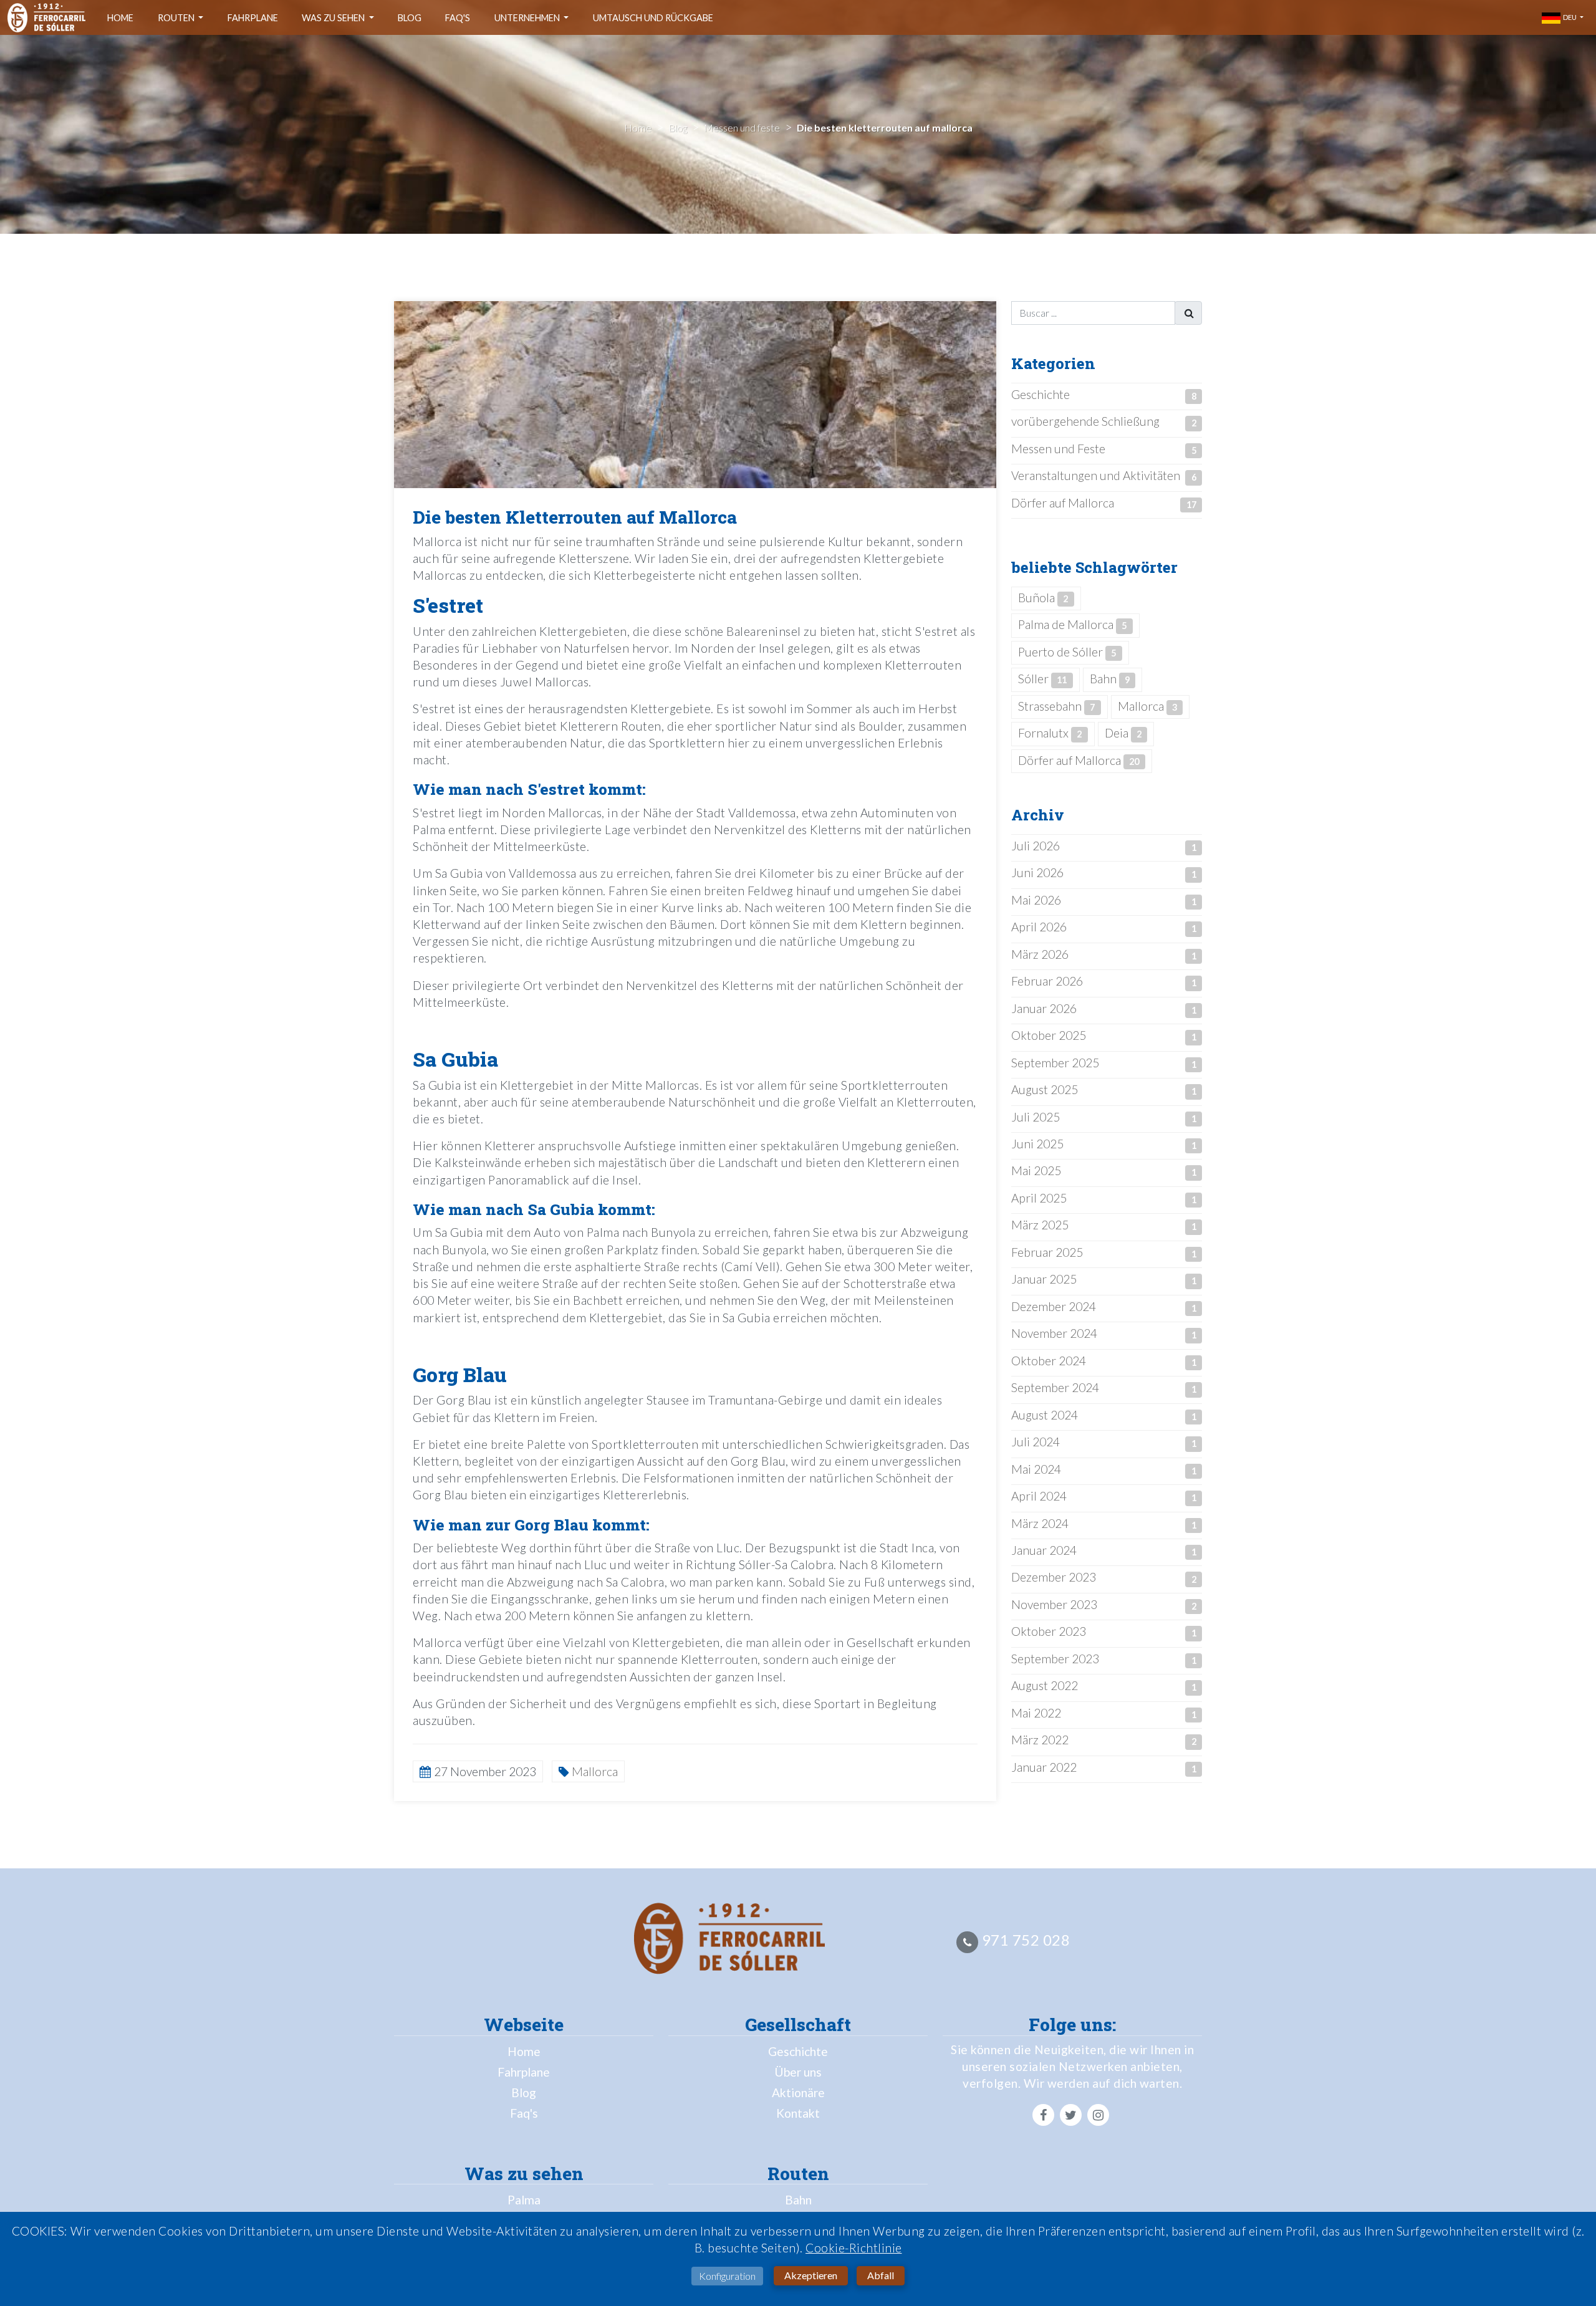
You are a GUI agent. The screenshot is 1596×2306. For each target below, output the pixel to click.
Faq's (458, 18)
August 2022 (1045, 1685)
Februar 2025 (1047, 1252)
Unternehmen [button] (528, 18)
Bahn (1110, 679)
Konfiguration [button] (727, 2276)
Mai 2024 (1036, 1469)
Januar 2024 (1044, 1550)
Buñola (1043, 598)
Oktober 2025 (1049, 1035)
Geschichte (1041, 394)
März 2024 (1040, 1523)
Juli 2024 (1036, 1442)
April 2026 (1039, 927)
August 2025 (1045, 1089)
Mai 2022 (1036, 1713)
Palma (524, 2200)
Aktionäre (798, 2092)
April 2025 (1039, 1198)
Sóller (1042, 679)
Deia (1123, 733)
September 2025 (1055, 1063)
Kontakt (798, 2113)
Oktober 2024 (1049, 1361)
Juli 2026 (1036, 846)
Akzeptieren (811, 2275)
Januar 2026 (1044, 1008)
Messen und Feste (1058, 449)
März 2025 (1040, 1225)
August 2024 (1045, 1415)
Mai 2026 (1036, 900)
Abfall (881, 2275)
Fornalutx (1050, 733)
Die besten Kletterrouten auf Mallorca (575, 517)
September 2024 (1055, 1387)
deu (1569, 17)
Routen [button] (177, 18)
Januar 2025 (1044, 1279)
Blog (410, 18)
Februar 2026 (1047, 981)
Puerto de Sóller (1067, 652)
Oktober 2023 (1049, 1631)
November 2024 (1054, 1333)
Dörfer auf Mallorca (1063, 503)
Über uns (798, 2072)
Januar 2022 (1044, 1767)
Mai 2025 (1036, 1170)
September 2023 (1055, 1659)
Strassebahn (1056, 706)
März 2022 (1040, 1740)
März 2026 (1040, 954)
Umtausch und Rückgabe (653, 18)
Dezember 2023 (1054, 1577)
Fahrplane (253, 18)
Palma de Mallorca (1072, 624)
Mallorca (1147, 706)
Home (120, 18)
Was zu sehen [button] (334, 18)
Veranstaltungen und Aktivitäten (1096, 475)
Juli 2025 (1036, 1117)
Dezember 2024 (1054, 1306)
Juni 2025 (1037, 1144)
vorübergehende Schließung (1085, 421)
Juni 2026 (1037, 872)
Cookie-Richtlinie (854, 2248)
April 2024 (1039, 1496)
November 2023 (1054, 1604)
